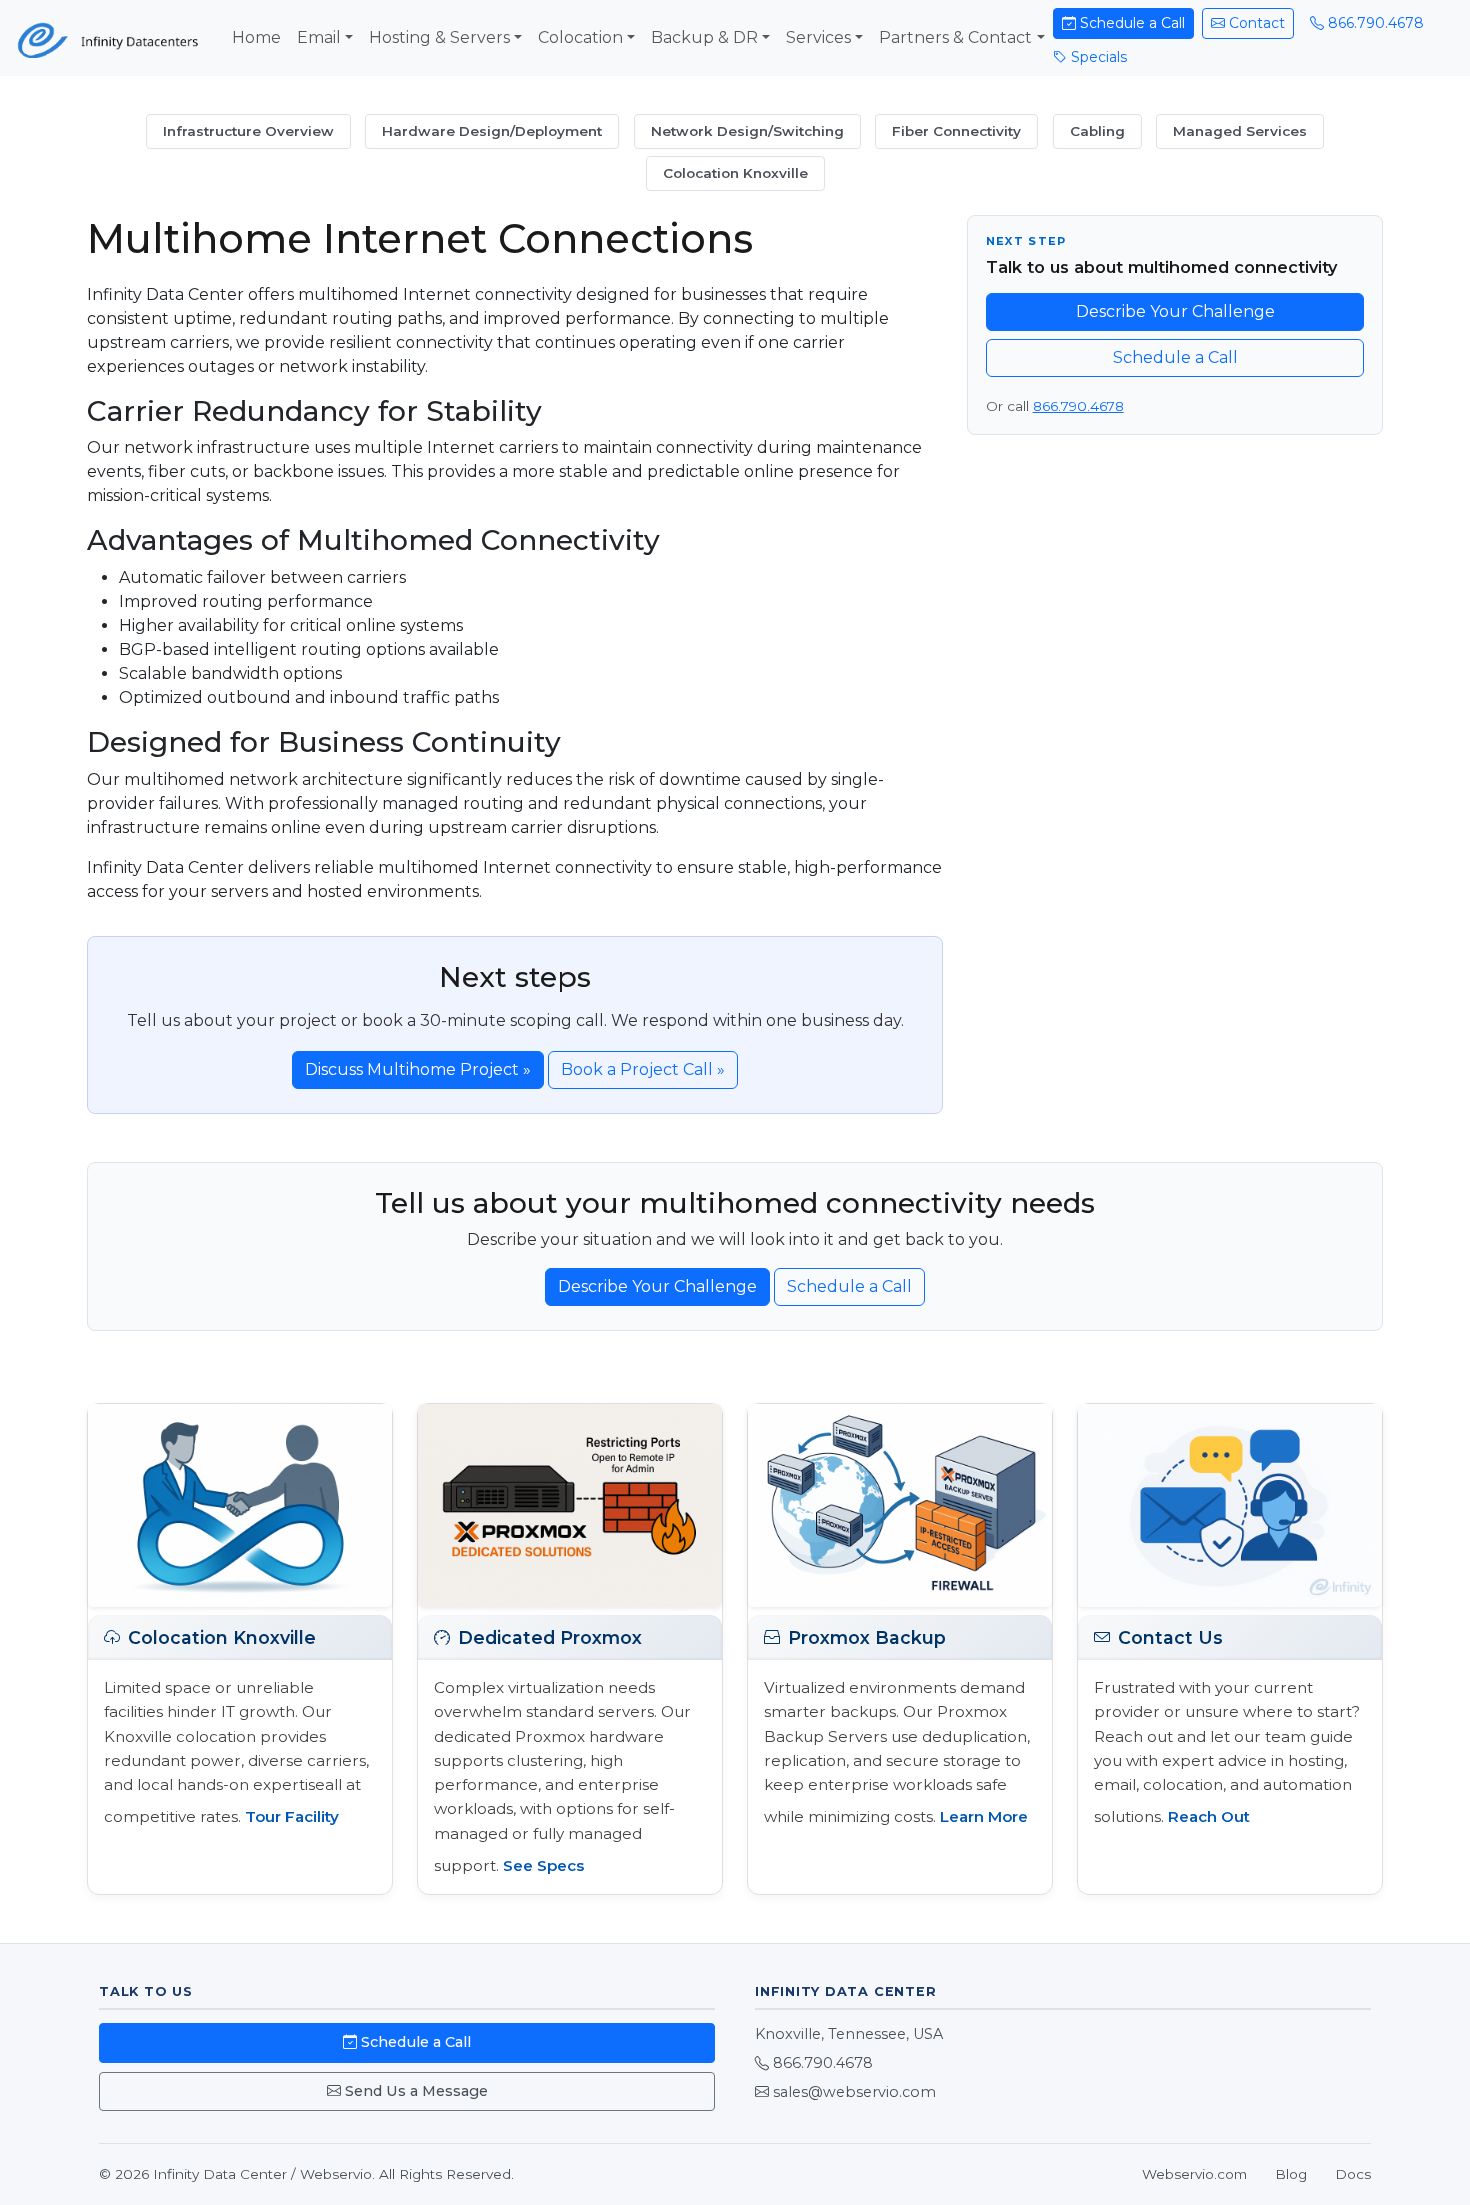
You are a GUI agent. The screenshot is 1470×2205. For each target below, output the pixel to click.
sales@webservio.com (854, 2092)
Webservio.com (1194, 2174)
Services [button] (818, 37)
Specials (1097, 57)
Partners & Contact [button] (955, 37)
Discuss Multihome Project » (418, 1069)
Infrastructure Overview (248, 131)
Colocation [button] (580, 37)
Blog (1291, 2174)
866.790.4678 (1374, 23)
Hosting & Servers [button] (439, 37)
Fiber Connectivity (956, 131)
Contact (1255, 23)
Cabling (1097, 131)
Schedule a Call (1130, 23)
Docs (1353, 2174)
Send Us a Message (414, 2091)
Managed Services (1240, 131)
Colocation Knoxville (735, 173)
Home (256, 37)
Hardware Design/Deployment (492, 131)
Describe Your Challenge (1175, 311)
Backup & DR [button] (704, 37)
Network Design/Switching (747, 131)
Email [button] (319, 37)
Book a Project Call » (643, 1069)
